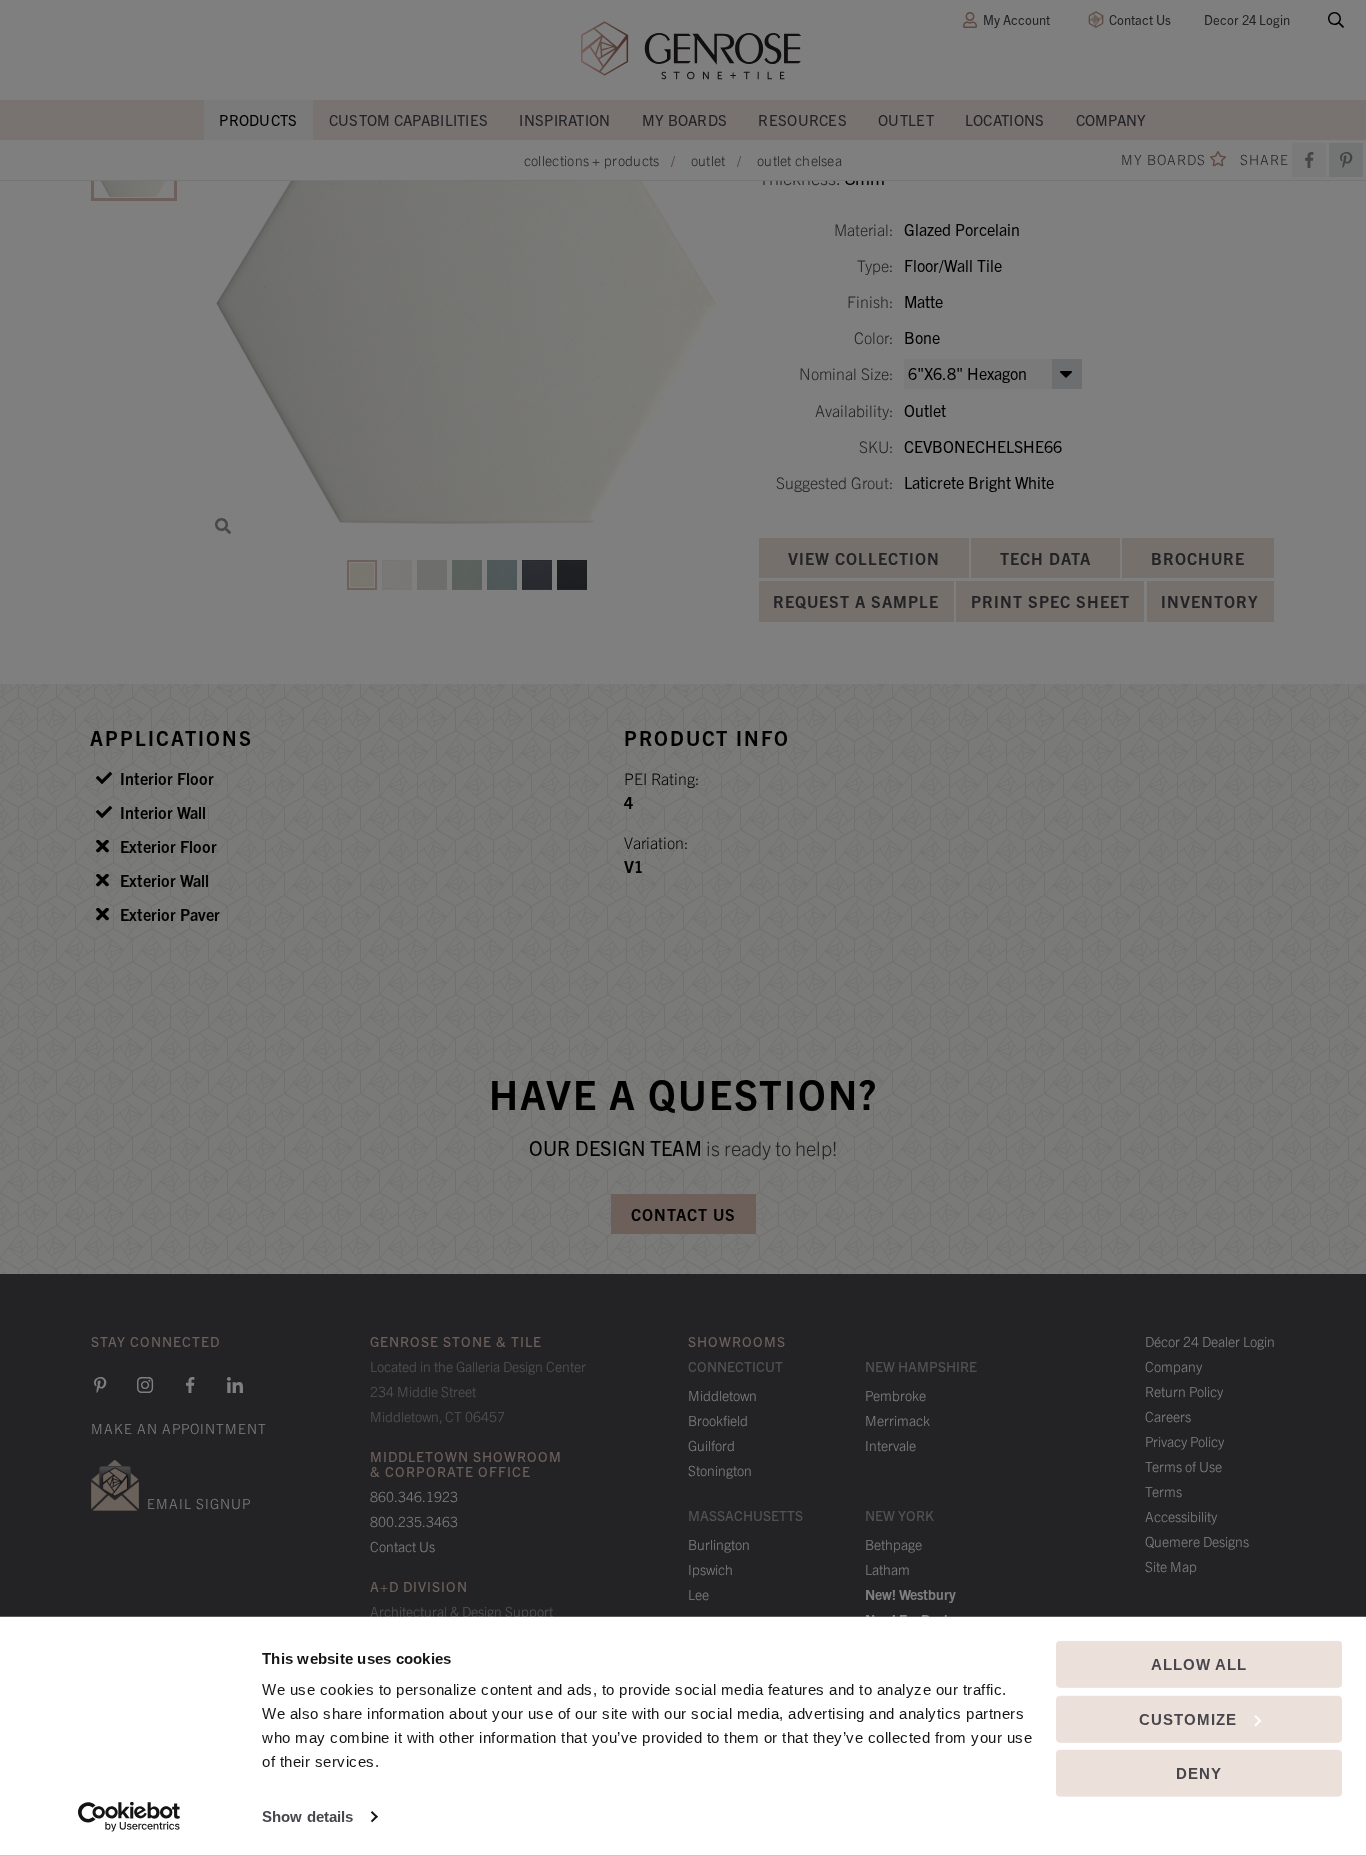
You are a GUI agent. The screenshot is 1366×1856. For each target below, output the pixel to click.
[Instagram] (145, 1385)
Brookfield (718, 1420)
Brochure (1198, 558)
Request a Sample (856, 601)
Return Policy (1184, 1391)
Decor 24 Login (1247, 19)
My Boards (685, 119)
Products (258, 119)
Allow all (1199, 1664)
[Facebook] (1309, 160)
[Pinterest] (100, 1385)
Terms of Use (1183, 1466)
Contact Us (1140, 19)
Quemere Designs (1197, 1541)
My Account (1016, 19)
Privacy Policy (1184, 1441)
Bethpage (893, 1544)
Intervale (890, 1445)
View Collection (864, 558)
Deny (1199, 1773)
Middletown (722, 1395)
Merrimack (897, 1420)
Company (1111, 119)
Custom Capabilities (409, 119)
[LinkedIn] (235, 1385)
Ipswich (710, 1569)
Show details (307, 1816)
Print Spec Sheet (1050, 601)
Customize (1188, 1718)
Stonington (720, 1470)
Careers (1168, 1416)
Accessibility (1181, 1516)
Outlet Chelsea (799, 160)
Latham (887, 1569)
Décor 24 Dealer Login (1210, 1341)
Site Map (1171, 1566)
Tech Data (1045, 558)
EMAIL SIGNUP (199, 1503)
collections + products (592, 160)
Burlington (719, 1544)
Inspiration (564, 119)
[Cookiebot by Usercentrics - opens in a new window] (129, 1817)
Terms (1163, 1491)
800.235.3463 (414, 1521)
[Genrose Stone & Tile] (691, 50)
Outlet (906, 119)
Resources (802, 119)
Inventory (1210, 601)
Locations (1005, 119)
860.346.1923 (414, 1496)
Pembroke (895, 1395)
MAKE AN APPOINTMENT (179, 1428)
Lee (698, 1594)
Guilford (711, 1445)
